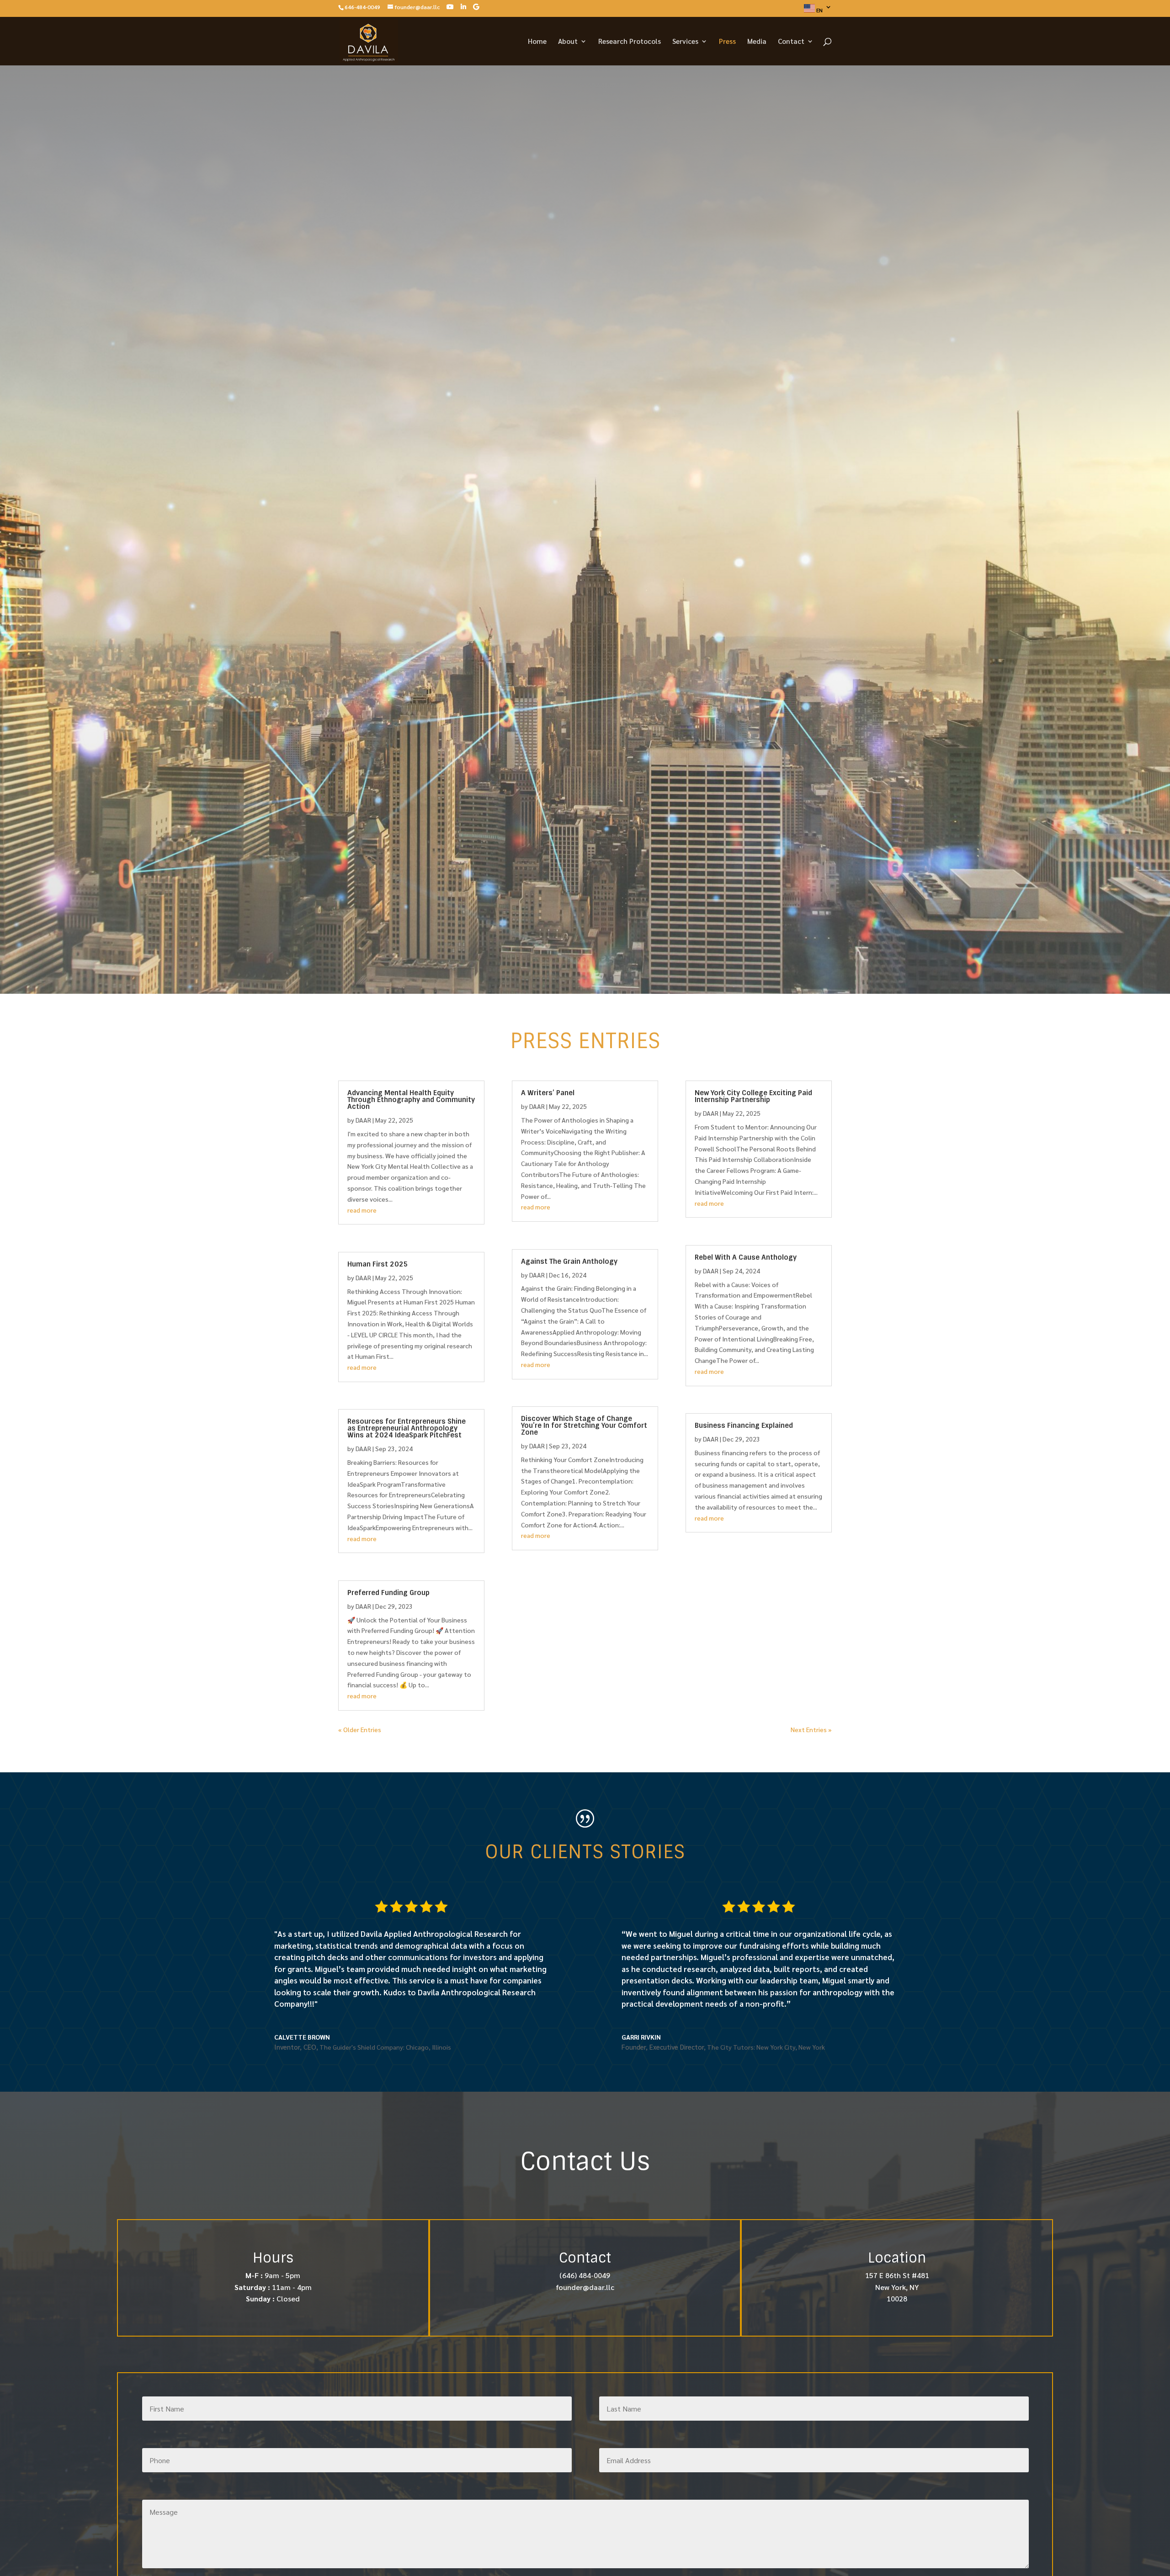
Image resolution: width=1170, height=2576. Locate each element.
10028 (897, 2298)
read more (362, 1210)
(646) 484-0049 (585, 2275)
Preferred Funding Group (388, 1593)
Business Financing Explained (744, 1426)
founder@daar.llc (585, 2287)
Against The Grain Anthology (569, 1261)
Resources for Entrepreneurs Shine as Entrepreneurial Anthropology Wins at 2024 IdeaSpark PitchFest (407, 1428)
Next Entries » (811, 1729)
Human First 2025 (378, 1264)
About (568, 42)
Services (685, 42)
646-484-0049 (362, 7)
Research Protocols (630, 42)
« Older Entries (360, 1729)
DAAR (363, 1120)
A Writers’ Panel (548, 1093)
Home (537, 42)
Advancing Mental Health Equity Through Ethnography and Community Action (411, 1100)
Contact (791, 42)
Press (727, 42)
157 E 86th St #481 (897, 2275)
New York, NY (897, 2287)
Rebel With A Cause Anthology (746, 1257)
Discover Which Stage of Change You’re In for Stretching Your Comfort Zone (584, 1426)
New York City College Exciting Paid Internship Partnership (753, 1096)
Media (757, 42)
